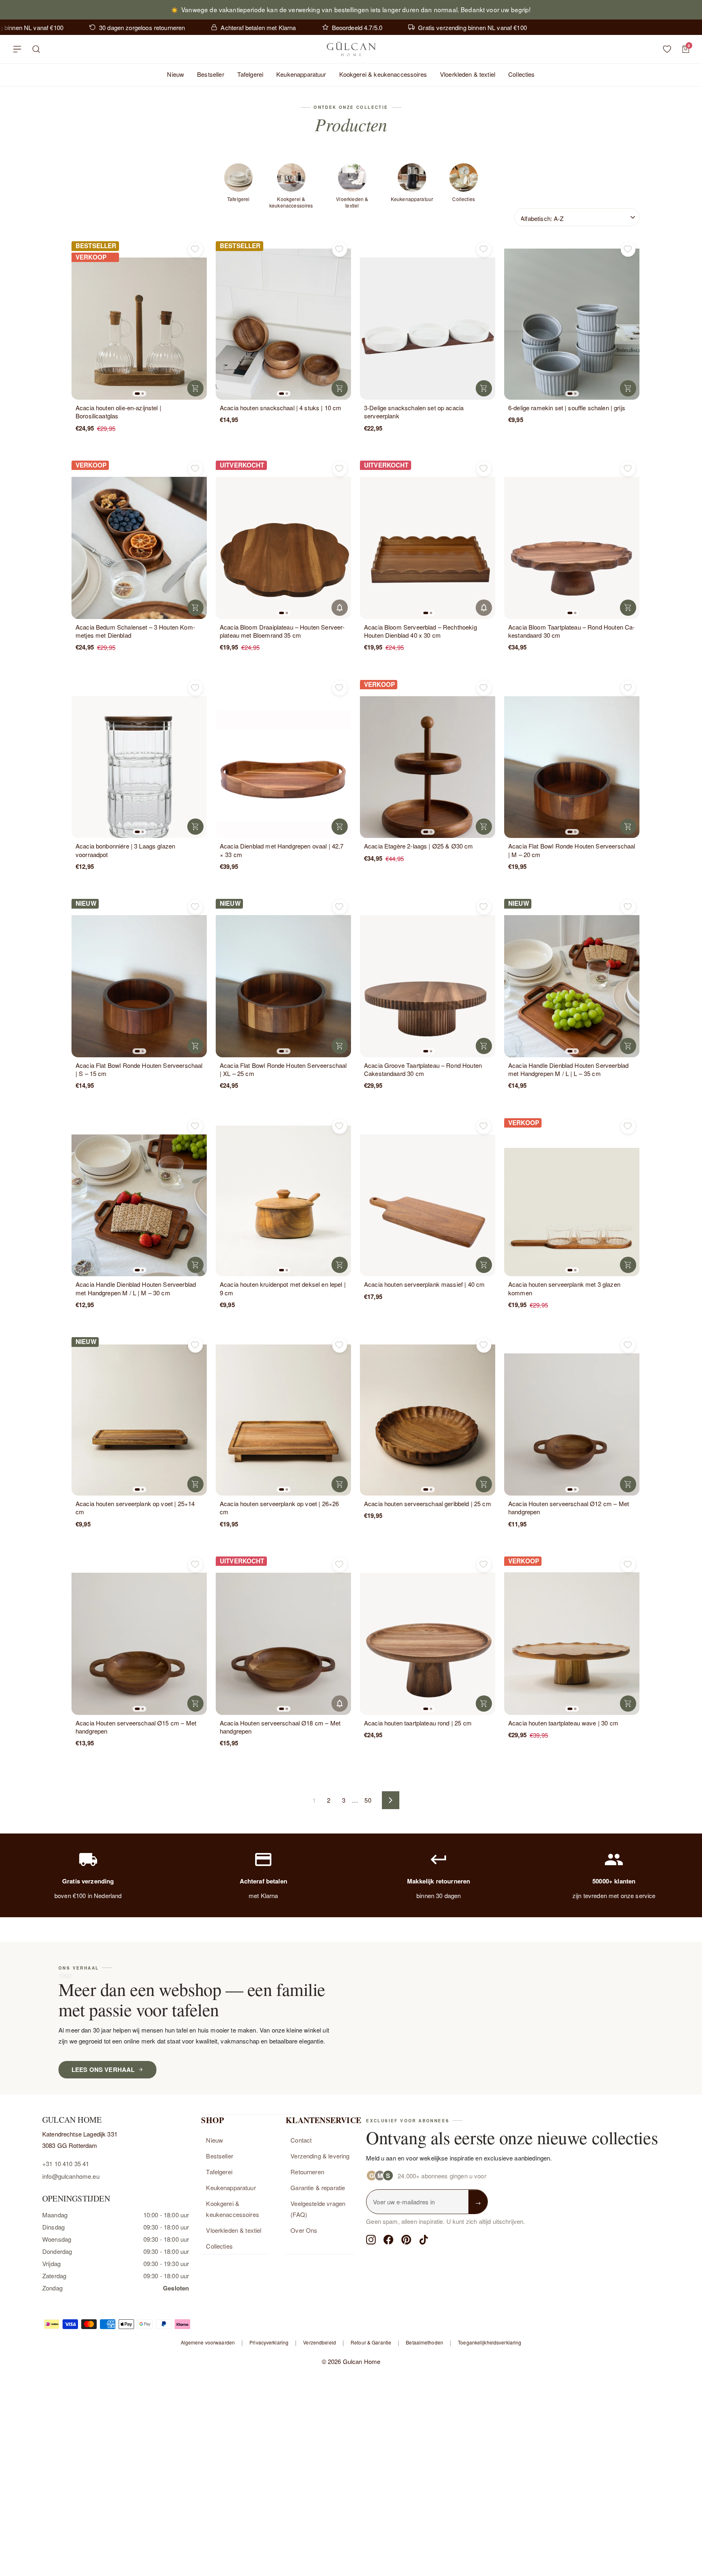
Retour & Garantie (371, 2342)
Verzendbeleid (320, 2342)
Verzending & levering (320, 2156)
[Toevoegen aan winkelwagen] (195, 388)
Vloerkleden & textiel (468, 74)
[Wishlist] (667, 49)
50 (368, 1800)
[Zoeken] (36, 49)
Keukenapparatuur (301, 74)
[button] (137, 394)
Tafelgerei (250, 74)
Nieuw (175, 74)
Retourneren (307, 2172)
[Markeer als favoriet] (195, 249)
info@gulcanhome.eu (71, 2176)
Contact (301, 2140)
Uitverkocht (340, 608)
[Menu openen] (17, 49)
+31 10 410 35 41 (66, 2164)
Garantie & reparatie (318, 2187)
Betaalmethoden (425, 2342)
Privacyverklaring (269, 2342)
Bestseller (211, 74)
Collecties (522, 74)
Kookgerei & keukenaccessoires (383, 74)
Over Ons (304, 2230)
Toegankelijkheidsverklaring (490, 2342)
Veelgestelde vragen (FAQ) (318, 2209)
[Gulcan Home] (351, 49)
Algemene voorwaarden (208, 2342)
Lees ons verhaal (103, 2069)
